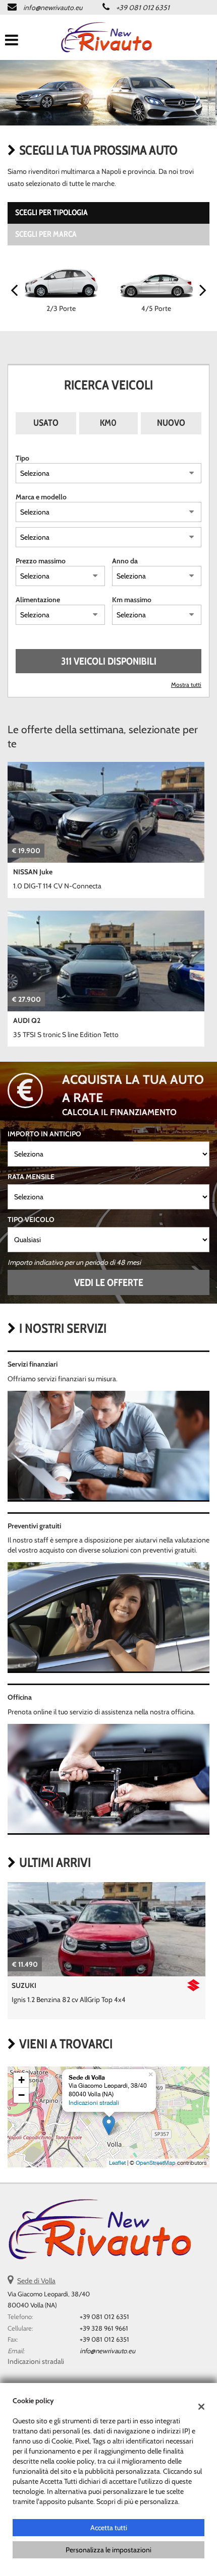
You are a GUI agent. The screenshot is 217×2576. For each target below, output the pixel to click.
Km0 (108, 423)
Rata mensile (31, 1177)
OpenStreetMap (156, 2163)
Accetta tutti (109, 2528)
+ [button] (21, 2080)
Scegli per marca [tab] (46, 234)
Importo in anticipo (44, 1134)
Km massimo (132, 600)
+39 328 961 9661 (104, 2328)
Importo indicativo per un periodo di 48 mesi (74, 1262)
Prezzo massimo (41, 561)
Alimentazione (38, 600)
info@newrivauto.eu (53, 8)
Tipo (22, 458)
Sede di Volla (36, 2281)
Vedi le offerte (109, 1282)
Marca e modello (41, 497)
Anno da (125, 561)
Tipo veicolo (31, 1219)
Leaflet (117, 2163)
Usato (46, 423)
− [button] (21, 2095)
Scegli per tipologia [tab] (51, 212)
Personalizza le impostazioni (108, 2550)
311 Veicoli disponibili (109, 661)
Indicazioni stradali (94, 2103)
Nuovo (171, 423)
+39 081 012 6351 (143, 8)
